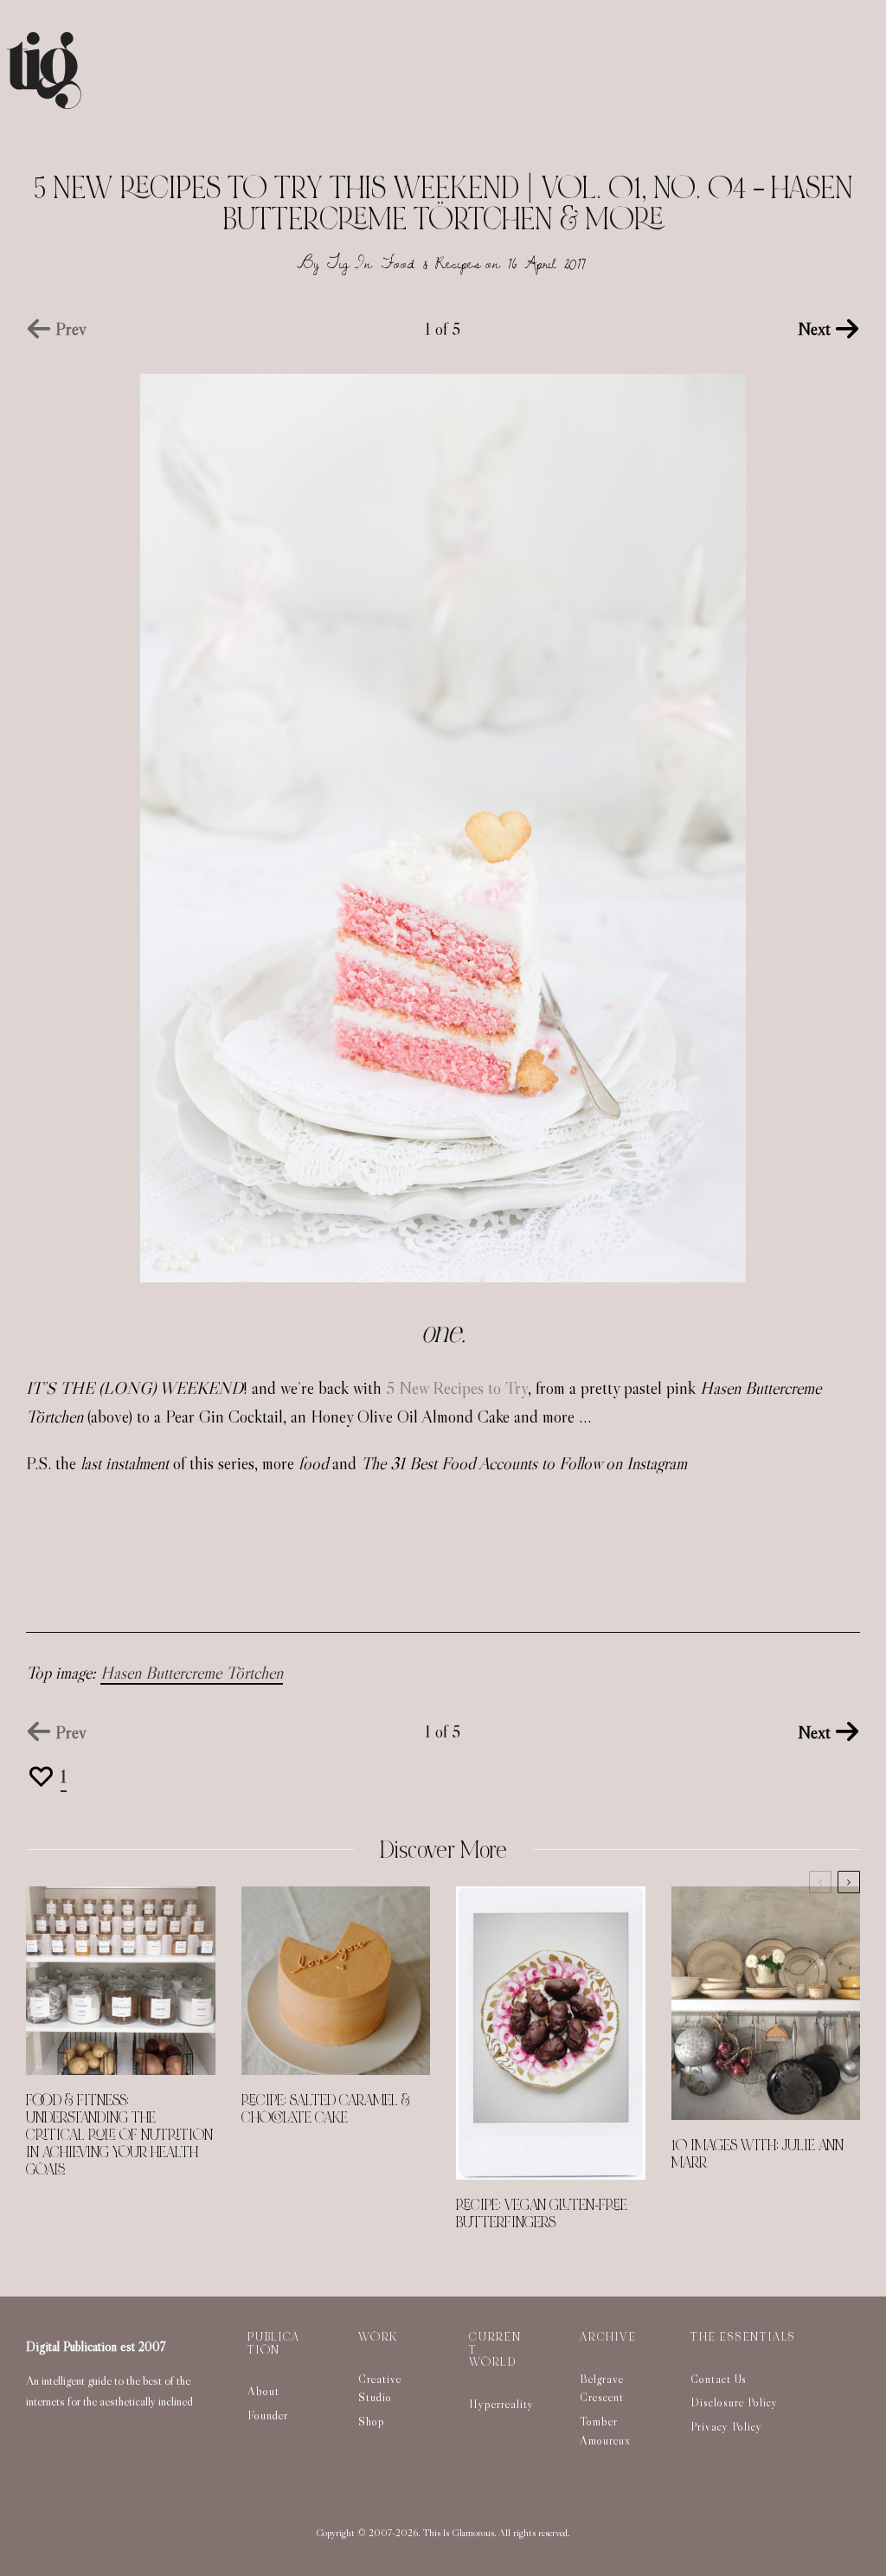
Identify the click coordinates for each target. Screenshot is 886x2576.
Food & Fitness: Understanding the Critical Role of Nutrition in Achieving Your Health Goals (119, 2136)
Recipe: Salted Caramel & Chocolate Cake (326, 2110)
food (313, 1463)
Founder (268, 2415)
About (263, 2391)
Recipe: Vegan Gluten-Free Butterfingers (542, 2214)
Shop (372, 2421)
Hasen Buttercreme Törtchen (192, 1673)
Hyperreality (501, 2404)
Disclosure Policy (734, 2402)
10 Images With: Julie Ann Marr (758, 2155)
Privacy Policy (726, 2426)
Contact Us (719, 2379)
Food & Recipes (431, 263)
